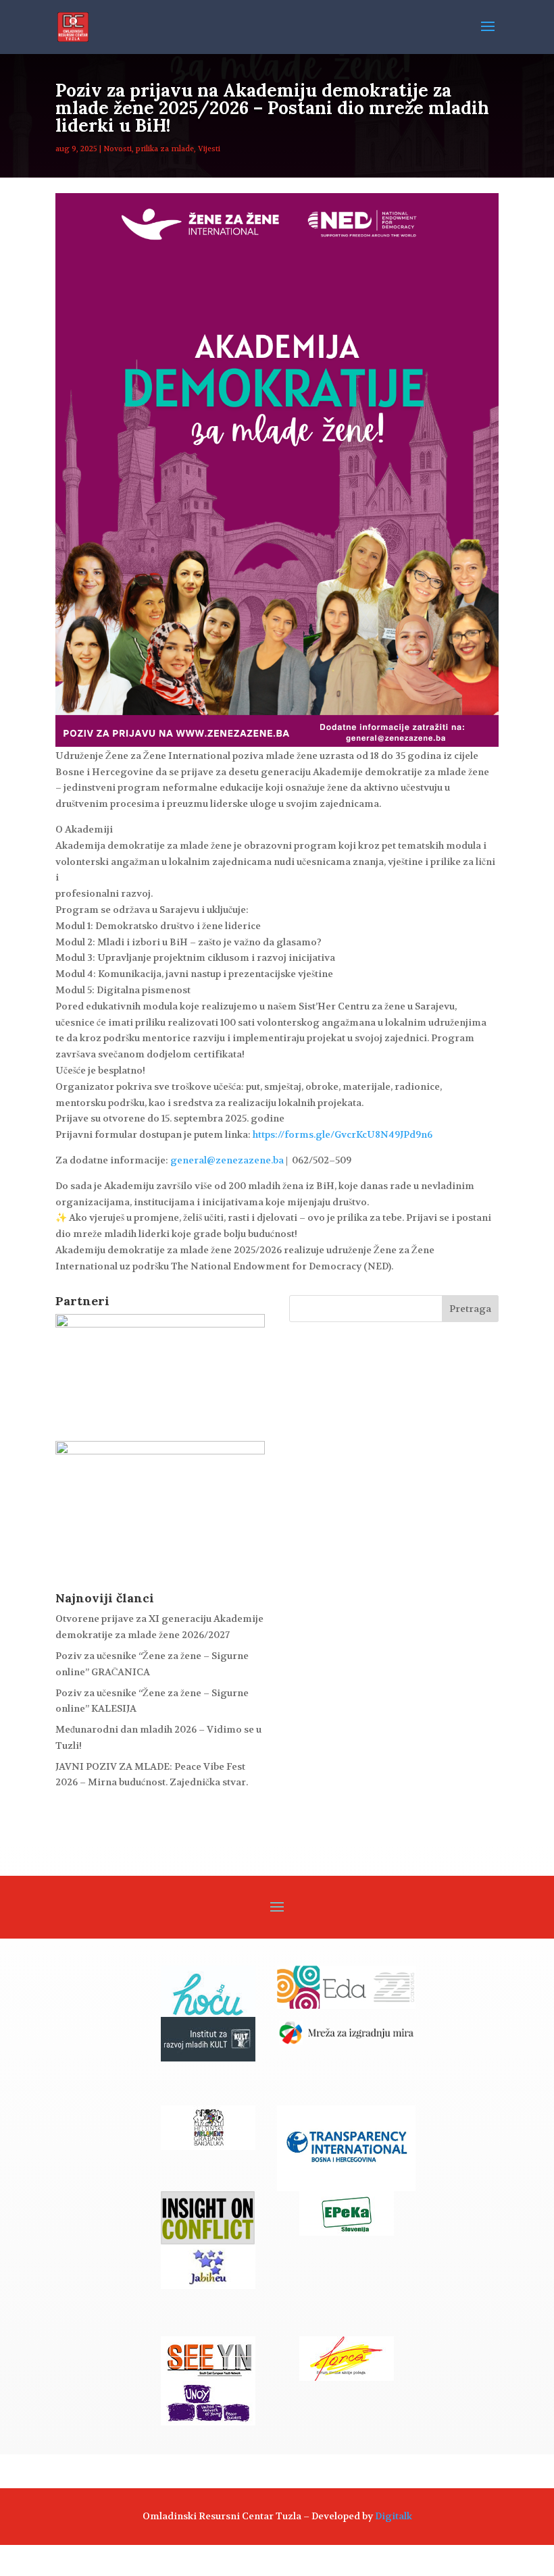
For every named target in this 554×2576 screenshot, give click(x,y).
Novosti (118, 149)
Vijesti (209, 149)
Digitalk (394, 2516)
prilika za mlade (165, 149)
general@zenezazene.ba (227, 1160)
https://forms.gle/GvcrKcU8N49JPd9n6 (342, 1134)
